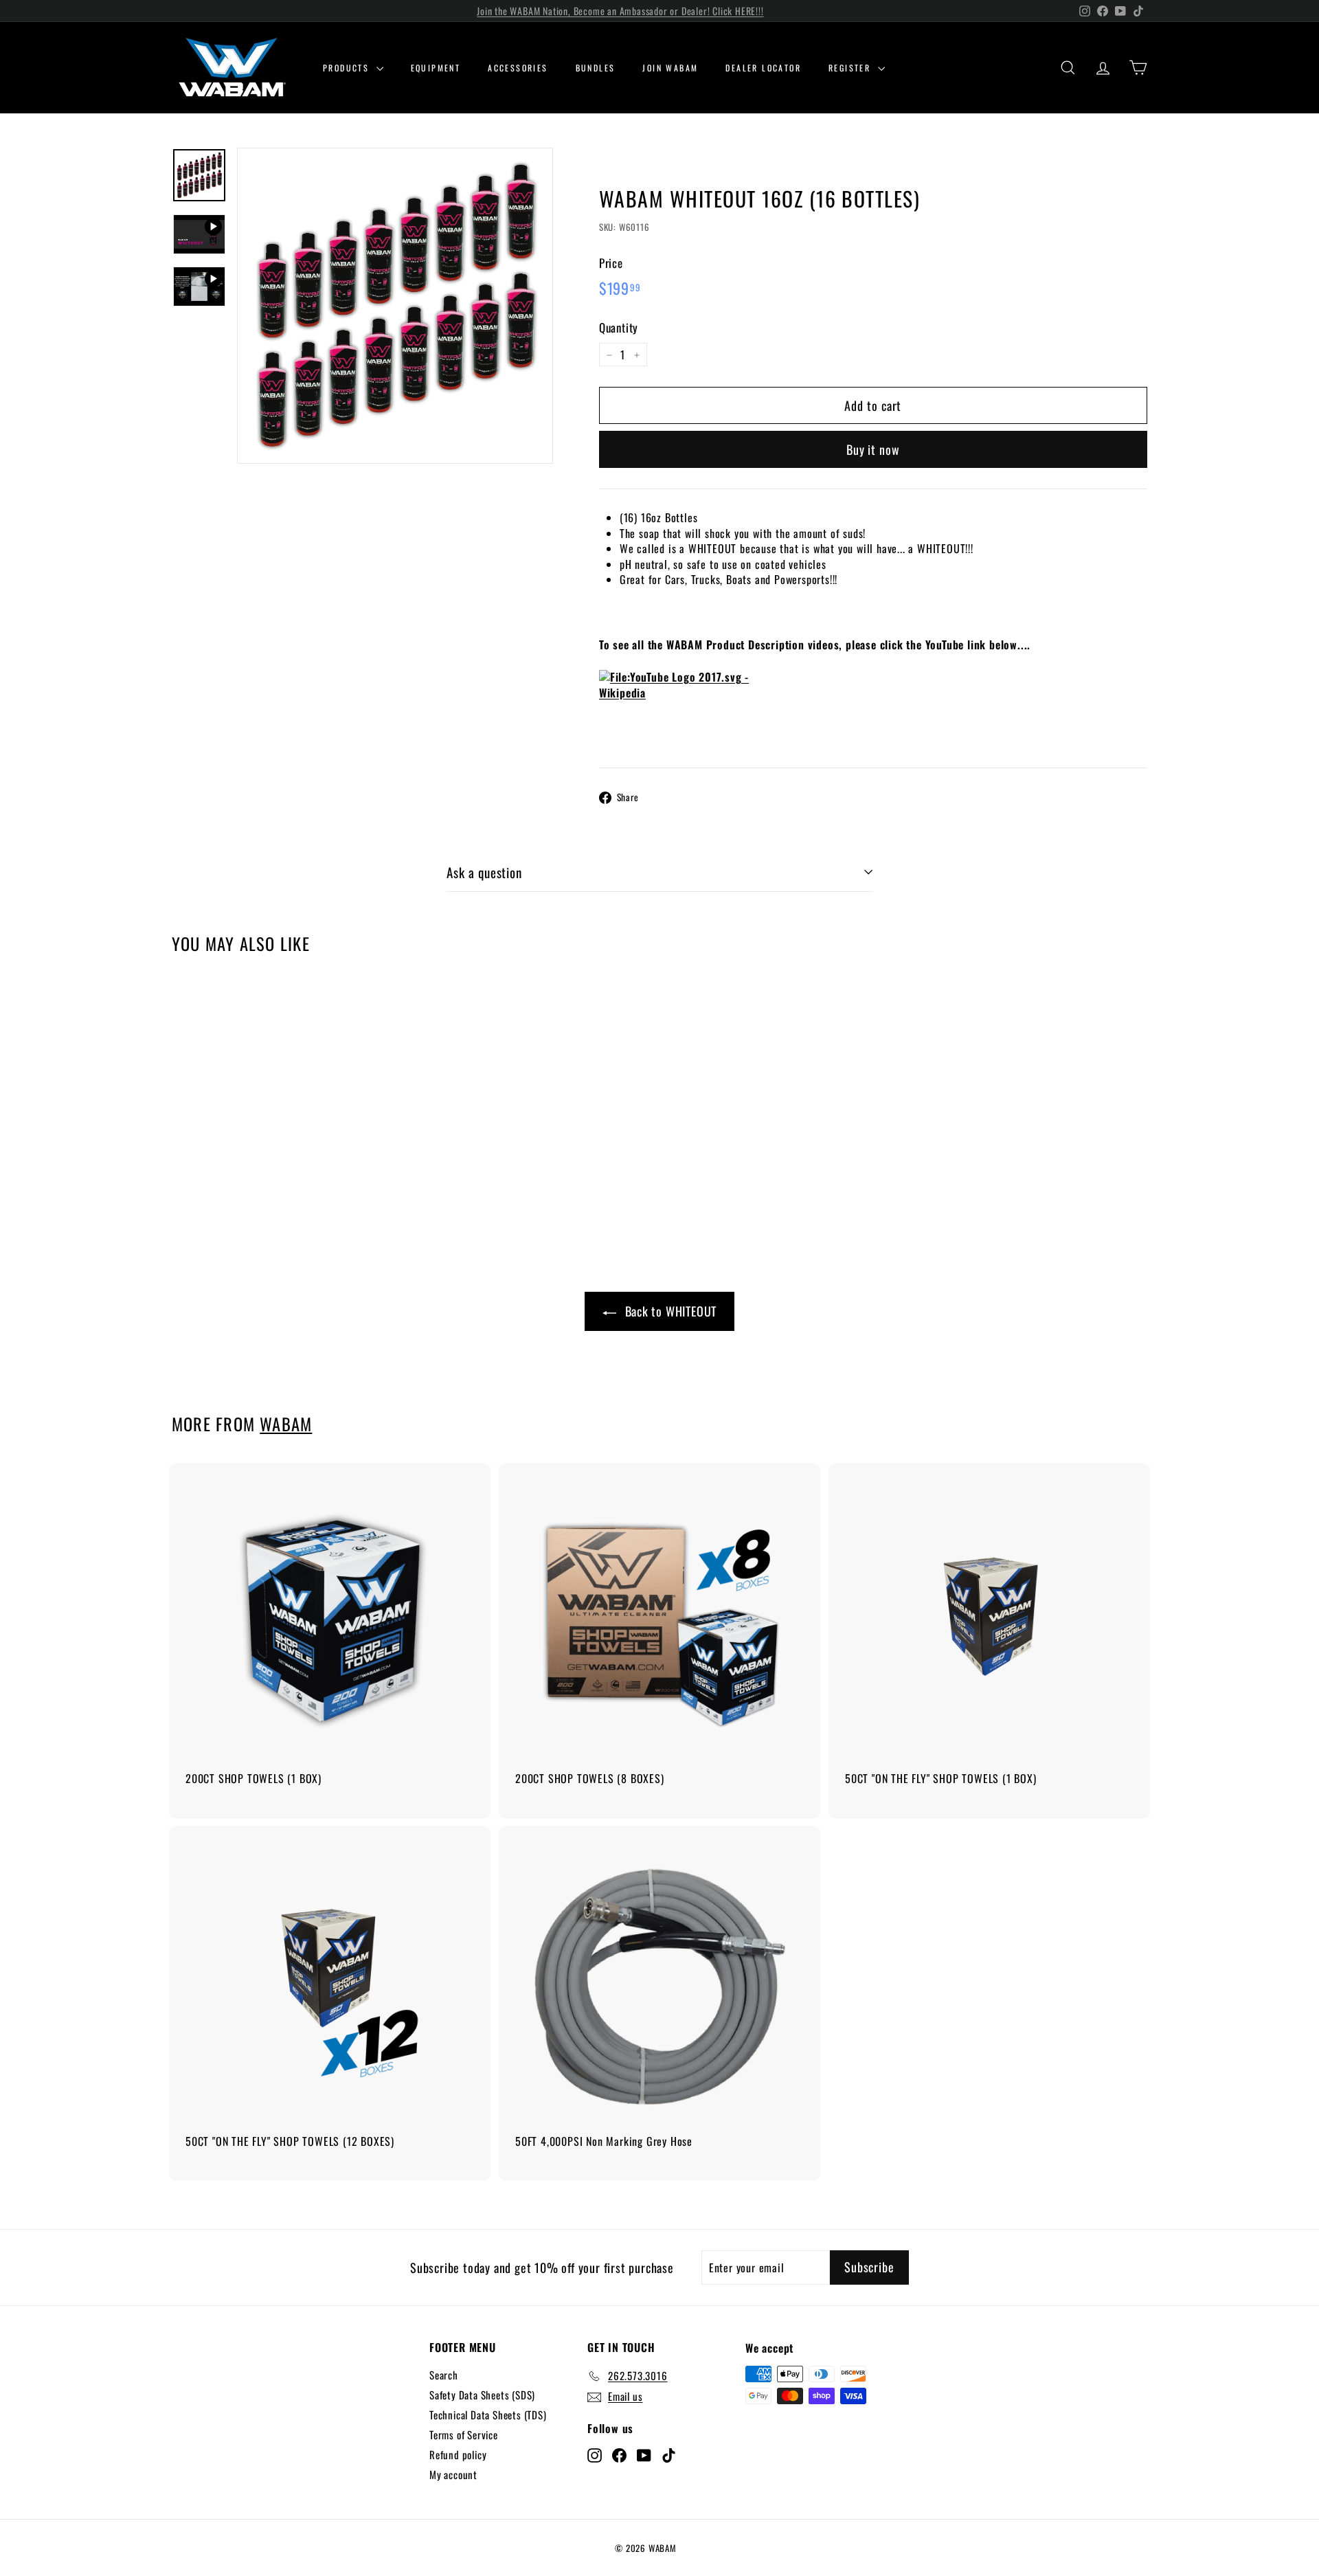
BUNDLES (596, 68)
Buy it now (873, 449)
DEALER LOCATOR (763, 68)
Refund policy (458, 2454)
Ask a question (484, 872)
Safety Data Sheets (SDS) (482, 2395)
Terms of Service (464, 2434)
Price (611, 263)
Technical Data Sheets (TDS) (488, 2415)
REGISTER (852, 68)
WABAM (286, 1424)
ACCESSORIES (518, 68)
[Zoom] (395, 306)
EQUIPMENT (436, 68)
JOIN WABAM (670, 68)
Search (444, 2375)
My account (453, 2474)
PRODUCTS (348, 68)
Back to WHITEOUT (671, 1311)
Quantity (619, 328)
